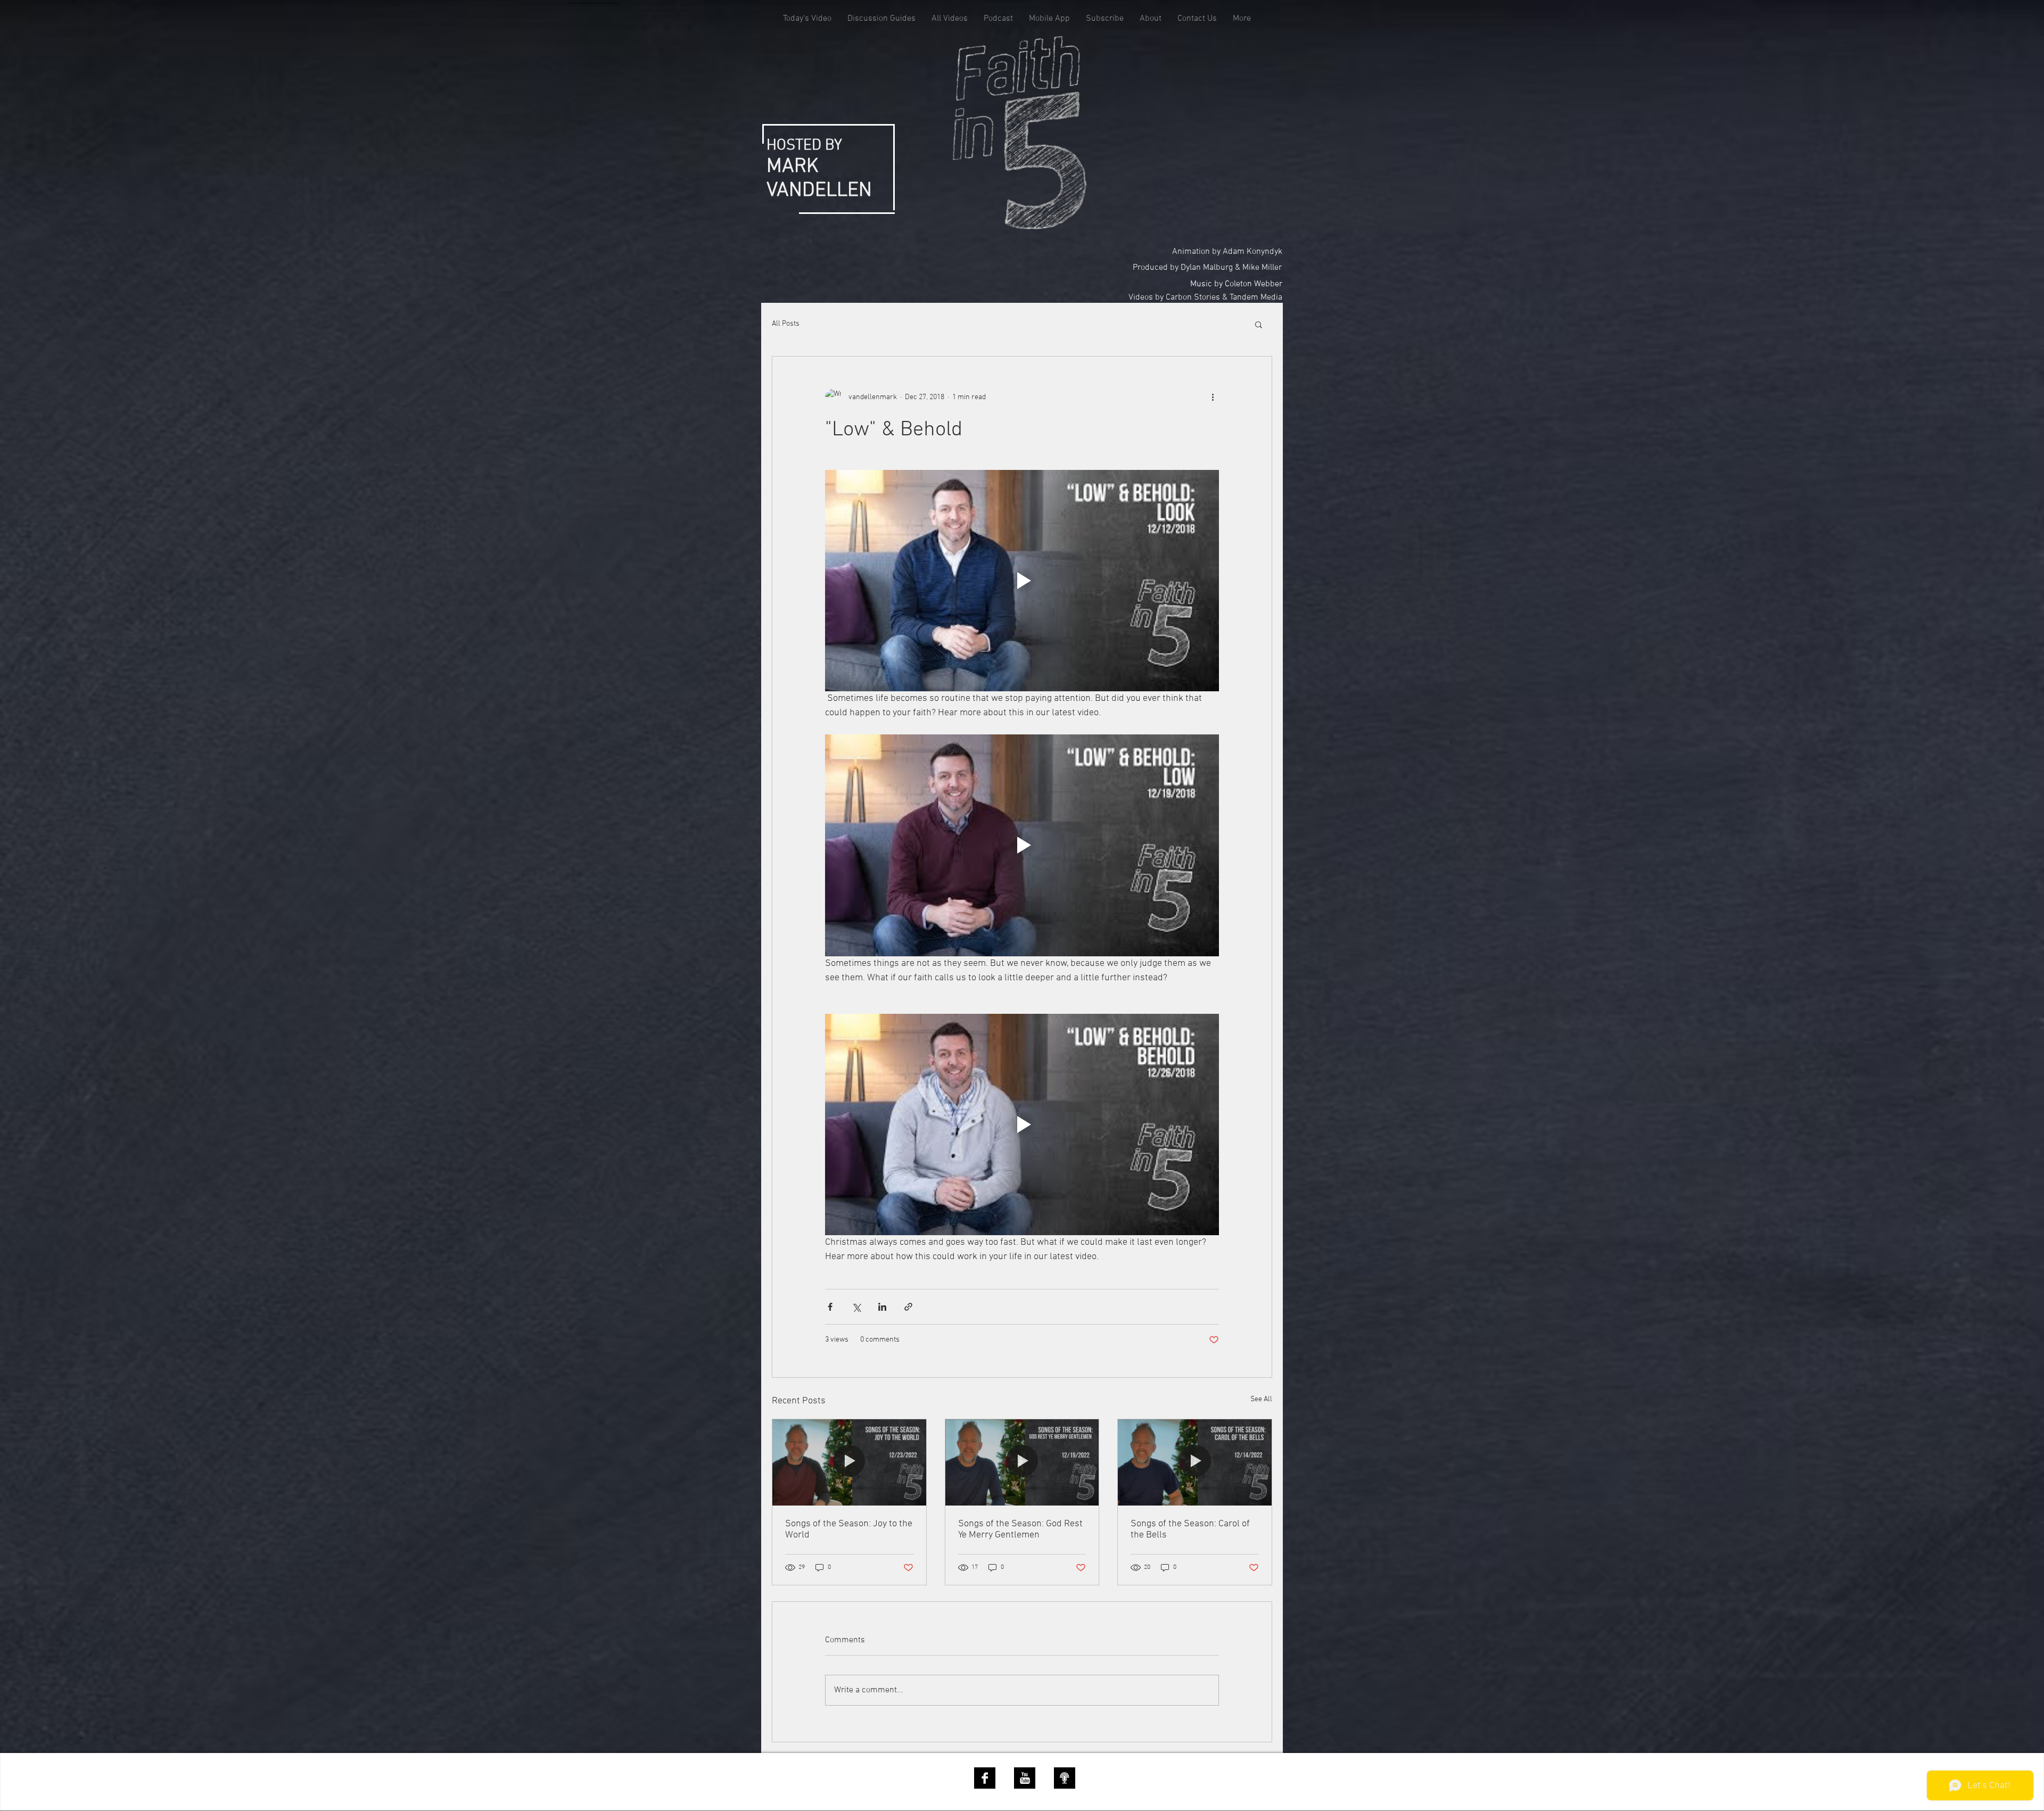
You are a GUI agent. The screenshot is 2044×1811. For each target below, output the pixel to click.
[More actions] (1213, 397)
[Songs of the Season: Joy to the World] (849, 1462)
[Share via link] (908, 1307)
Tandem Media (1256, 297)
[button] (1259, 324)
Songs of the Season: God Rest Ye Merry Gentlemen (1020, 1529)
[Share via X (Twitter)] (856, 1307)
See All (1261, 1399)
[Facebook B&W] (985, 1778)
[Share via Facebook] (830, 1307)
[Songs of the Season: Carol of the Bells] (1195, 1462)
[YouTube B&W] (1025, 1778)
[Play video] (1022, 581)
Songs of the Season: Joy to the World (849, 1529)
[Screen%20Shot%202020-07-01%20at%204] (1065, 1778)
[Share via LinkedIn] (882, 1307)
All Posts (786, 324)
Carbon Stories (1193, 297)
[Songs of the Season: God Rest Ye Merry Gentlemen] (1022, 1462)
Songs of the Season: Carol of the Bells (1190, 1529)
